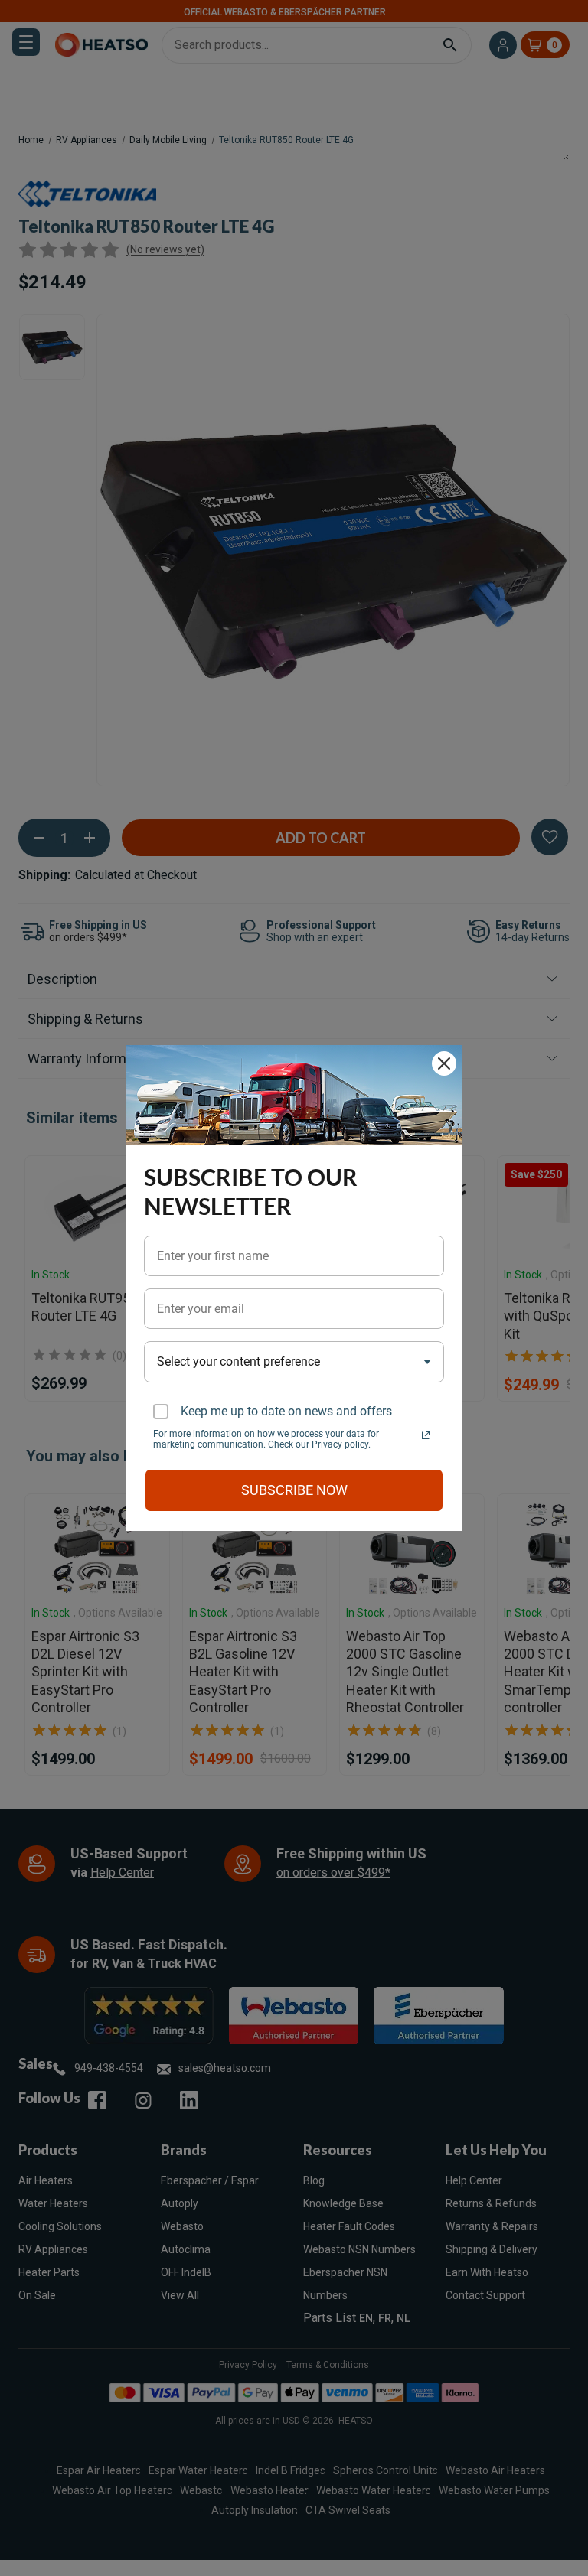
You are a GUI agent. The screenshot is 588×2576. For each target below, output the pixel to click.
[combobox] (294, 1361)
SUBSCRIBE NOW (294, 1490)
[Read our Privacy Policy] (426, 1435)
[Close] (444, 1063)
